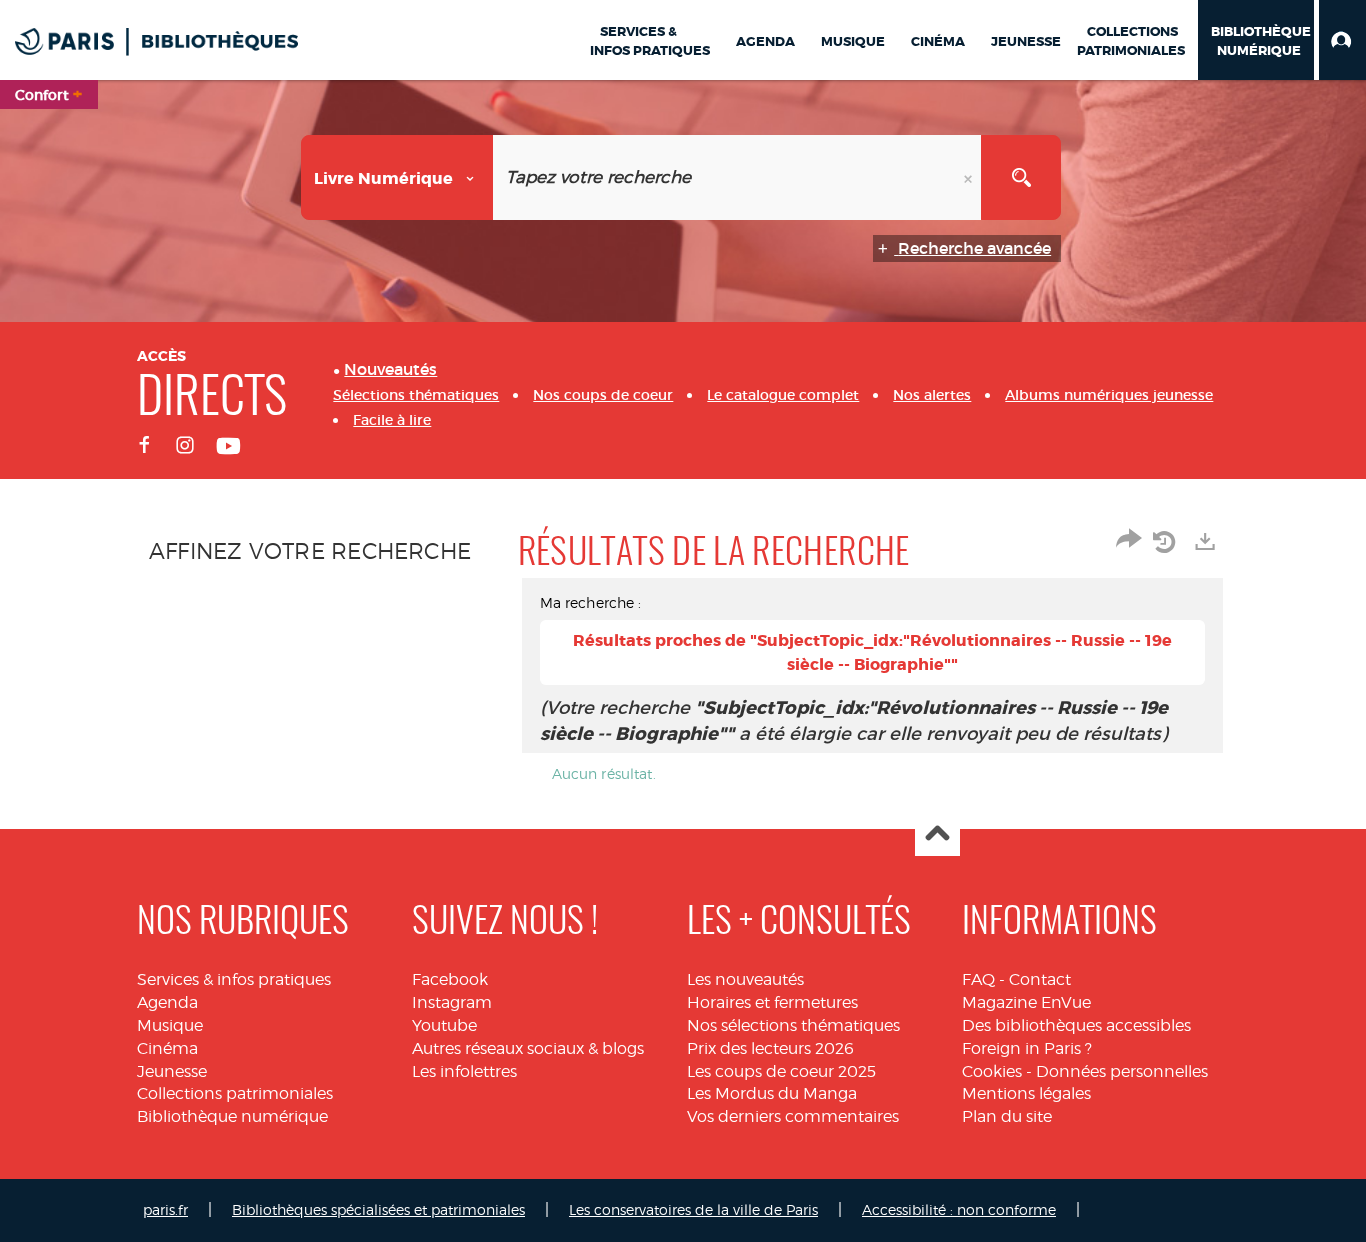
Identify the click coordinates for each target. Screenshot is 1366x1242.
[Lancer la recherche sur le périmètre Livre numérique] (1021, 177)
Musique (170, 1025)
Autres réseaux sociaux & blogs (528, 1048)
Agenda (167, 1002)
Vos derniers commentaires (793, 1116)
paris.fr (165, 1209)
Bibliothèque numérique (232, 1116)
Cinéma (167, 1048)
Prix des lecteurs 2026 (770, 1048)
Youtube (444, 1025)
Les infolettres (464, 1071)
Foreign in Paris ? (1027, 1048)
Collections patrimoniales (235, 1093)
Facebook (450, 979)
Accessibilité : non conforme (959, 1209)
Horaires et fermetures (772, 1002)
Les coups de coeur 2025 (781, 1071)
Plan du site (1007, 1116)
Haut (937, 834)
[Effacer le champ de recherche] (970, 177)
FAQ (978, 979)
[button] (1342, 40)
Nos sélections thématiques (793, 1025)
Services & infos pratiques (234, 979)
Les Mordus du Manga (772, 1093)
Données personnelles (1122, 1071)
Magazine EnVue (1026, 1002)
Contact (1040, 979)
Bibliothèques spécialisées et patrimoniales (378, 1209)
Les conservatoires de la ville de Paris (693, 1209)
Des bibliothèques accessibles (1076, 1025)
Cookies (992, 1071)
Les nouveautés (745, 979)
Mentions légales (1026, 1093)
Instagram (452, 1002)
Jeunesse (172, 1071)
